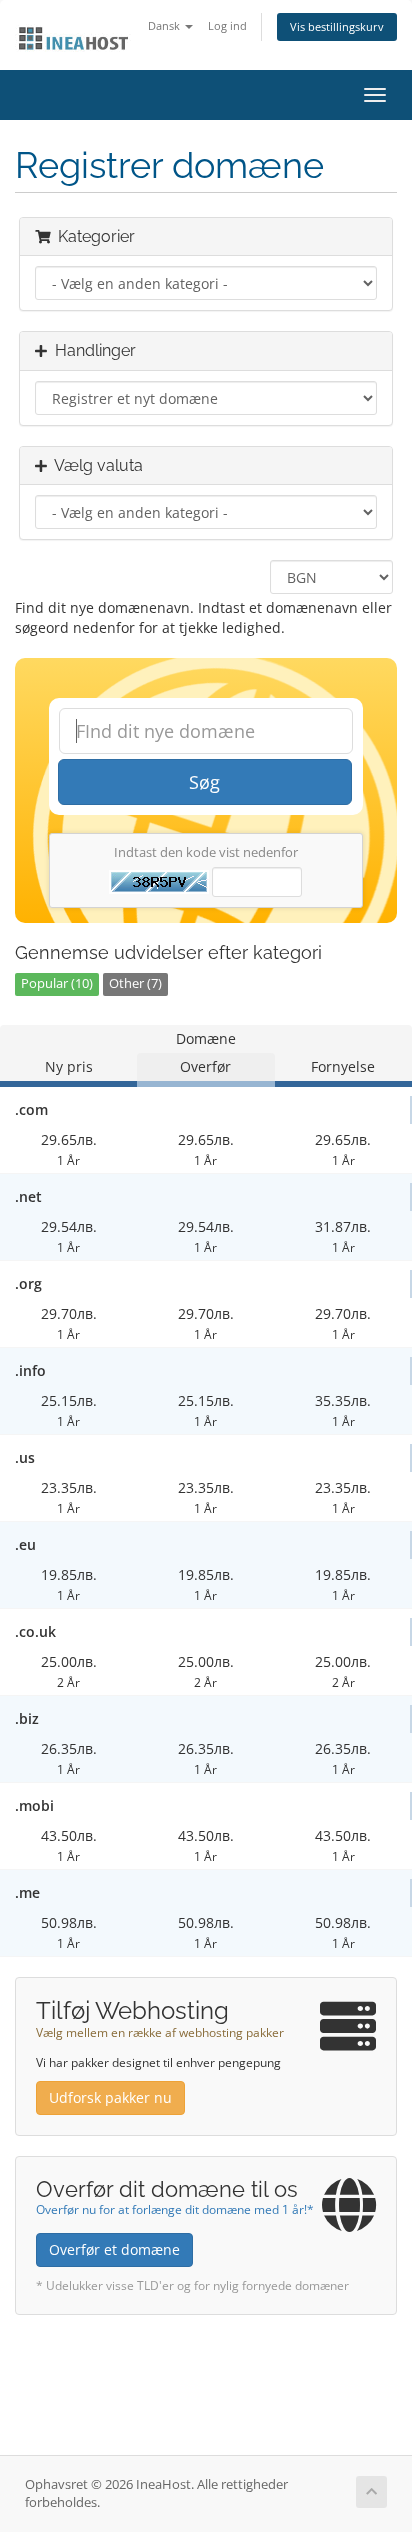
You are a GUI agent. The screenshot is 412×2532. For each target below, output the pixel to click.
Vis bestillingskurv (337, 26)
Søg (204, 782)
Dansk (165, 25)
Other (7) (135, 983)
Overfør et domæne (114, 2249)
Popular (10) (57, 983)
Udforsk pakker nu (110, 2097)
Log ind (227, 25)
